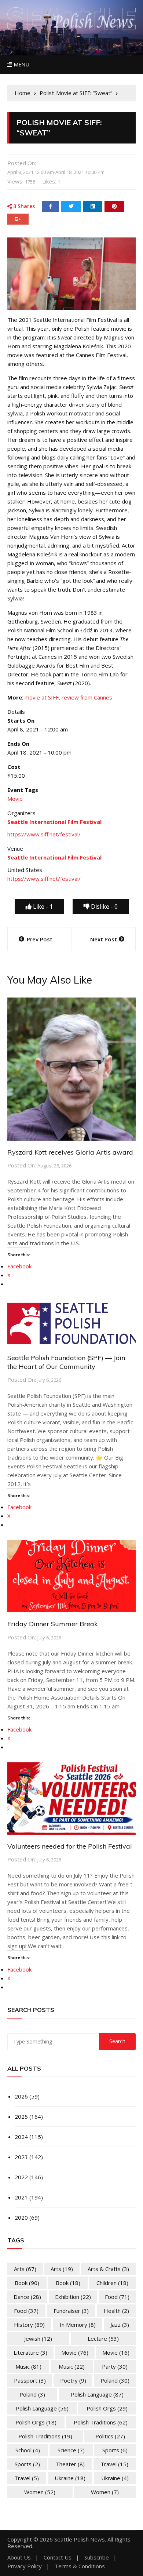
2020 (21, 2217)
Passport (30, 2380)
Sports (115, 2450)
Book (27, 2283)
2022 (21, 2177)
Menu (21, 64)
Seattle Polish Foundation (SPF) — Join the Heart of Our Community (66, 1362)
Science (71, 2450)
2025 (21, 2117)
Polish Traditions (101, 2422)
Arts (25, 2269)
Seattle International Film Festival (54, 857)
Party (115, 2366)
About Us (19, 2557)
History (29, 2325)
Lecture (103, 2339)
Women (40, 2492)
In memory (78, 2325)
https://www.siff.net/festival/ (44, 834)
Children (112, 2283)
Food (117, 2297)
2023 (21, 2157)
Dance (27, 2297)
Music (28, 2366)
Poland (115, 2380)
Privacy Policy (25, 2566)
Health (116, 2311)
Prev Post (40, 939)
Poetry (73, 2380)
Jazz (120, 2325)
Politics (110, 2436)
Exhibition (73, 2297)
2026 (21, 2096)
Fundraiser (71, 2311)
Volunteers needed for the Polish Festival (70, 1846)
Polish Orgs (107, 2408)
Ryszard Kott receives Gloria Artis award (70, 1152)
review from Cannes (87, 697)
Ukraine (70, 2478)
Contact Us (58, 2557)
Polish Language (97, 2394)
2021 (21, 2197)
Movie (15, 799)
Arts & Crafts (108, 2269)
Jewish (38, 2339)
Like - (42, 906)
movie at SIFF (42, 697)
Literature (30, 2352)
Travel (114, 2464)
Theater (70, 2464)
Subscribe (97, 2557)
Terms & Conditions (80, 2566)
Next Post (104, 939)
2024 (21, 2137)
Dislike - (104, 906)
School (28, 2450)
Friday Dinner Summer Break (53, 1624)
